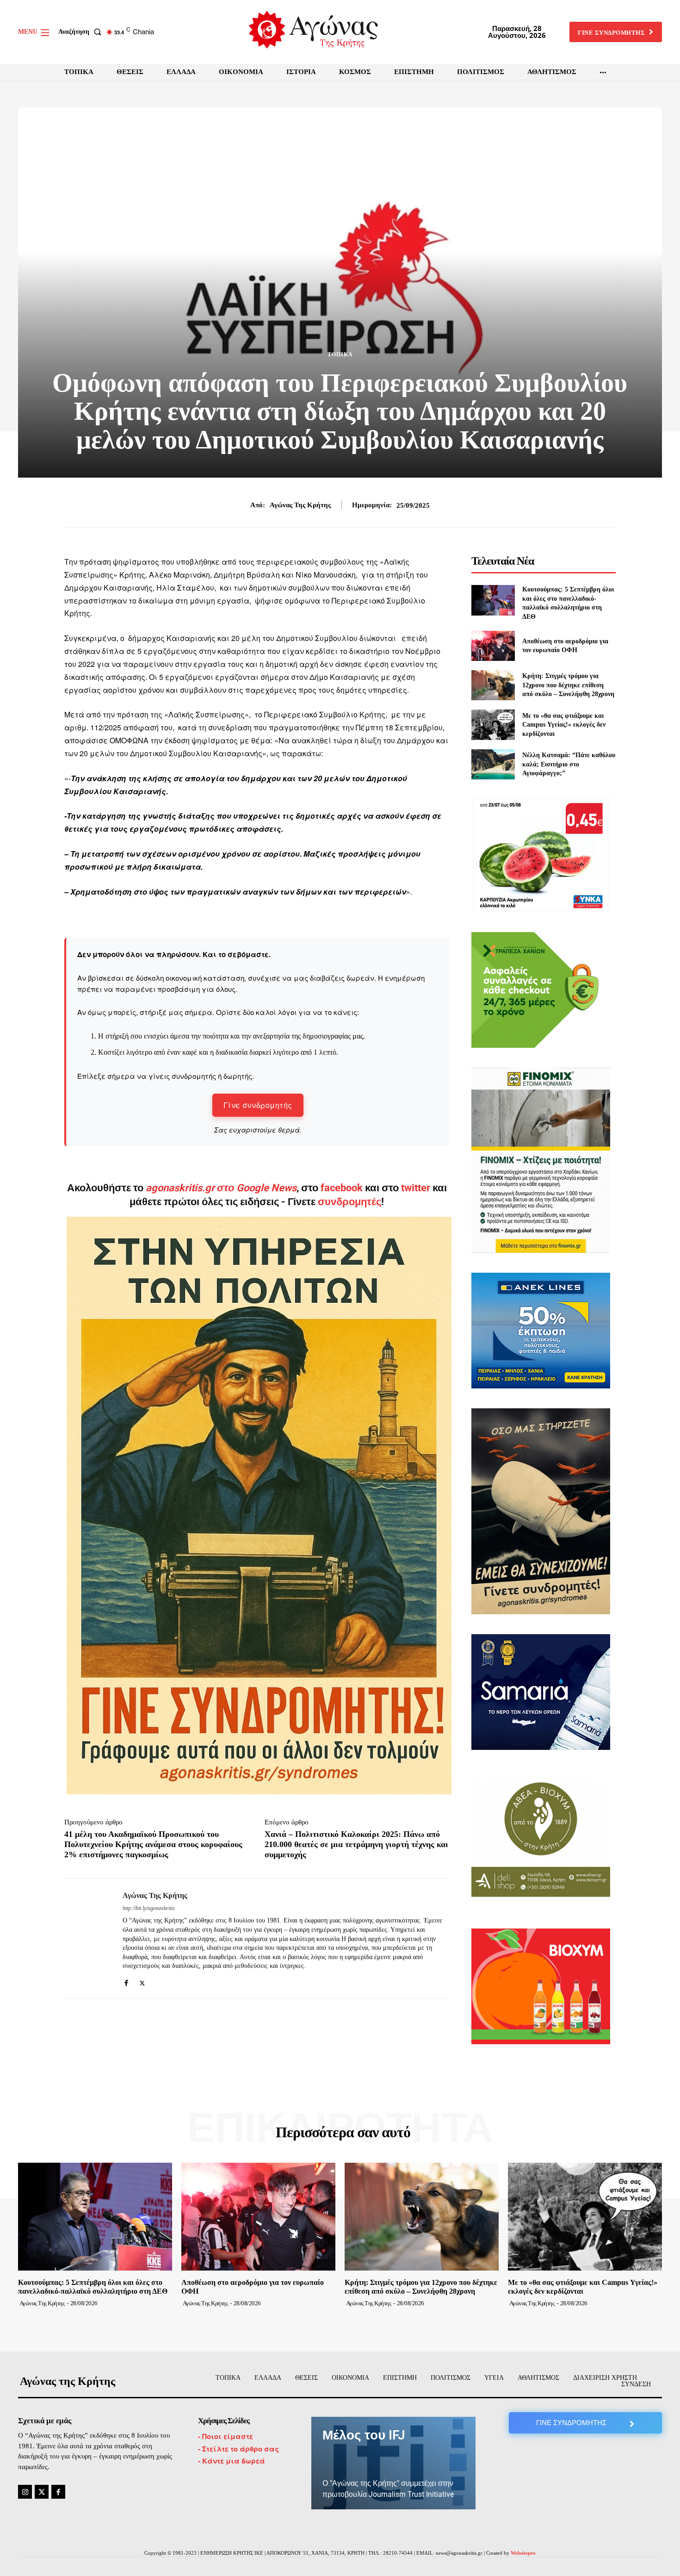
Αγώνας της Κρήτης (300, 505)
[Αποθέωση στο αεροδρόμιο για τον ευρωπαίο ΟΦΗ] (493, 646)
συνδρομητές (349, 1202)
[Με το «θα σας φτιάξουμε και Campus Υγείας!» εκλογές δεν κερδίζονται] (493, 725)
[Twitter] (142, 1981)
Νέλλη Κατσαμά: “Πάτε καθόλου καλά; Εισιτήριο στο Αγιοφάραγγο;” (569, 764)
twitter (416, 1188)
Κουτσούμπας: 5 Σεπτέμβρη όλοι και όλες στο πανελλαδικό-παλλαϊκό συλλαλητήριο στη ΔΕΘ (93, 2287)
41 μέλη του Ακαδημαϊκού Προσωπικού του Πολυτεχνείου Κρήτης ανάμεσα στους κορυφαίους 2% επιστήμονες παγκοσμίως (153, 1844)
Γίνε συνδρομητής (258, 1105)
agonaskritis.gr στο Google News (221, 1188)
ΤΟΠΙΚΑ (340, 355)
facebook (343, 1188)
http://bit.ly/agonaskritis (149, 1908)
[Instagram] (25, 2492)
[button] (82, 32)
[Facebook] (126, 1981)
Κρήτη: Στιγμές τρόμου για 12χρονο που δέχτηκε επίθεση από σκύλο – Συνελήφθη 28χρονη (568, 685)
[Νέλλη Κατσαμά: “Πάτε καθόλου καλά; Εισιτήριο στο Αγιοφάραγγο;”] (493, 764)
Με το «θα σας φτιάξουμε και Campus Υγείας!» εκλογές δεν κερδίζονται (564, 725)
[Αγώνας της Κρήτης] (87, 1938)
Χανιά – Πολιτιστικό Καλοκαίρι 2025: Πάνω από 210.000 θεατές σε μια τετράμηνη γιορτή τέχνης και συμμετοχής (356, 1844)
